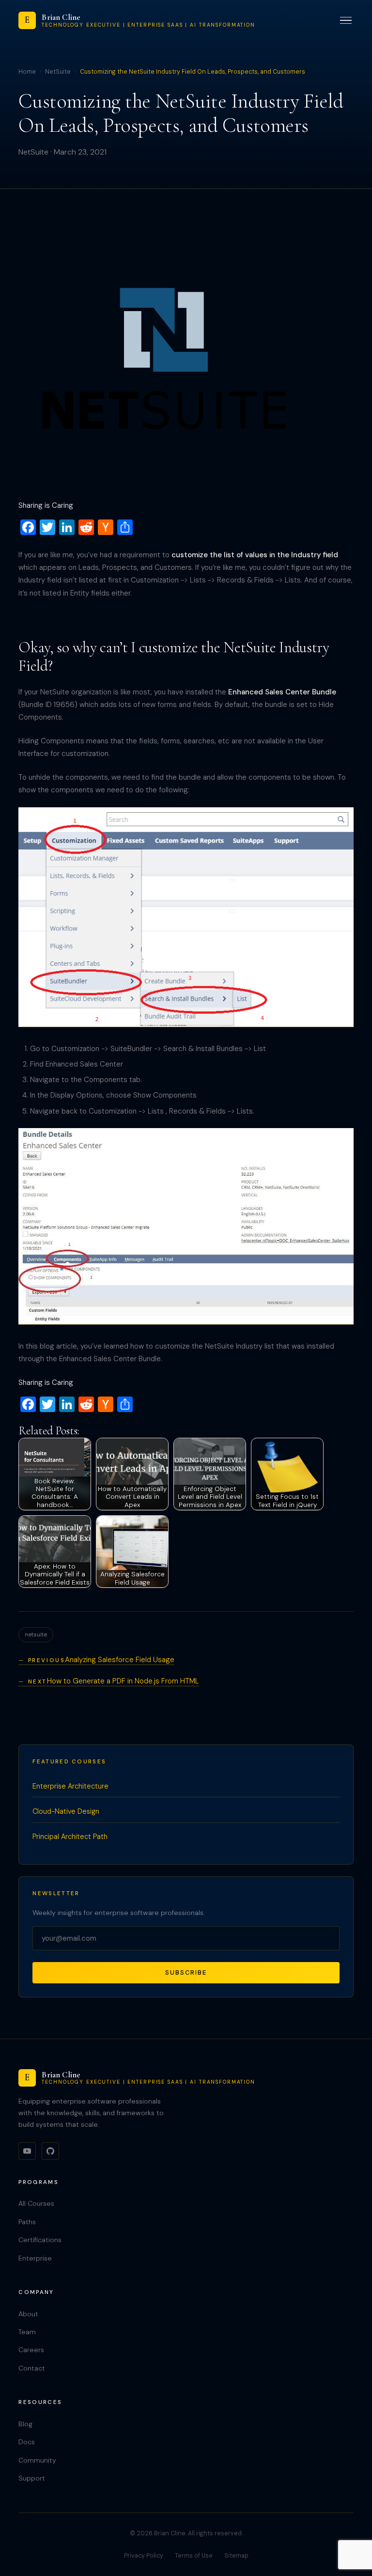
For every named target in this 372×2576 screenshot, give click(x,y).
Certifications (40, 2240)
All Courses (36, 2203)
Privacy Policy (144, 2556)
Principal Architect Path (70, 1837)
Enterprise (35, 2258)
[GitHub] (50, 2151)
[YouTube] (27, 2151)
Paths (27, 2222)
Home (27, 72)
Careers (31, 2350)
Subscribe (186, 1972)
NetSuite (58, 72)
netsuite (36, 1634)
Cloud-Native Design (66, 1811)
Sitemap (236, 2556)
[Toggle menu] (346, 21)
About (28, 2314)
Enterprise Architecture (70, 1786)
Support (32, 2478)
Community (37, 2460)
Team (27, 2332)
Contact (32, 2368)
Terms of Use (194, 2556)
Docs (27, 2442)
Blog (25, 2424)
